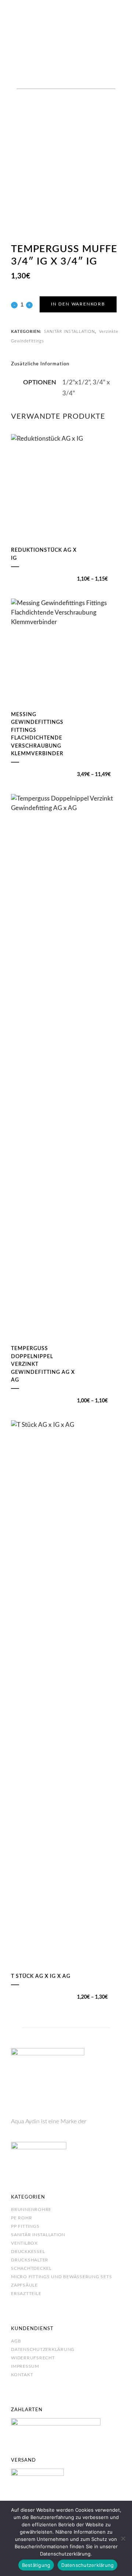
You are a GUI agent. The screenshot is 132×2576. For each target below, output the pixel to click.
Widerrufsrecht (33, 2358)
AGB (16, 2341)
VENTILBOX (24, 2243)
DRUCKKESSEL (28, 2252)
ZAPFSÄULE (24, 2285)
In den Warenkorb (78, 304)
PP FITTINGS (25, 2226)
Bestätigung (36, 2565)
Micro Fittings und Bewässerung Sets (61, 2277)
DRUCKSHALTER (30, 2260)
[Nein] (123, 2538)
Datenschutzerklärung (43, 2349)
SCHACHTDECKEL (31, 2268)
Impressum (25, 2366)
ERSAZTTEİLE (26, 2294)
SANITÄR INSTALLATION (69, 332)
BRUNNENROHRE (31, 2210)
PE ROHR (21, 2218)
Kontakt (22, 2375)
